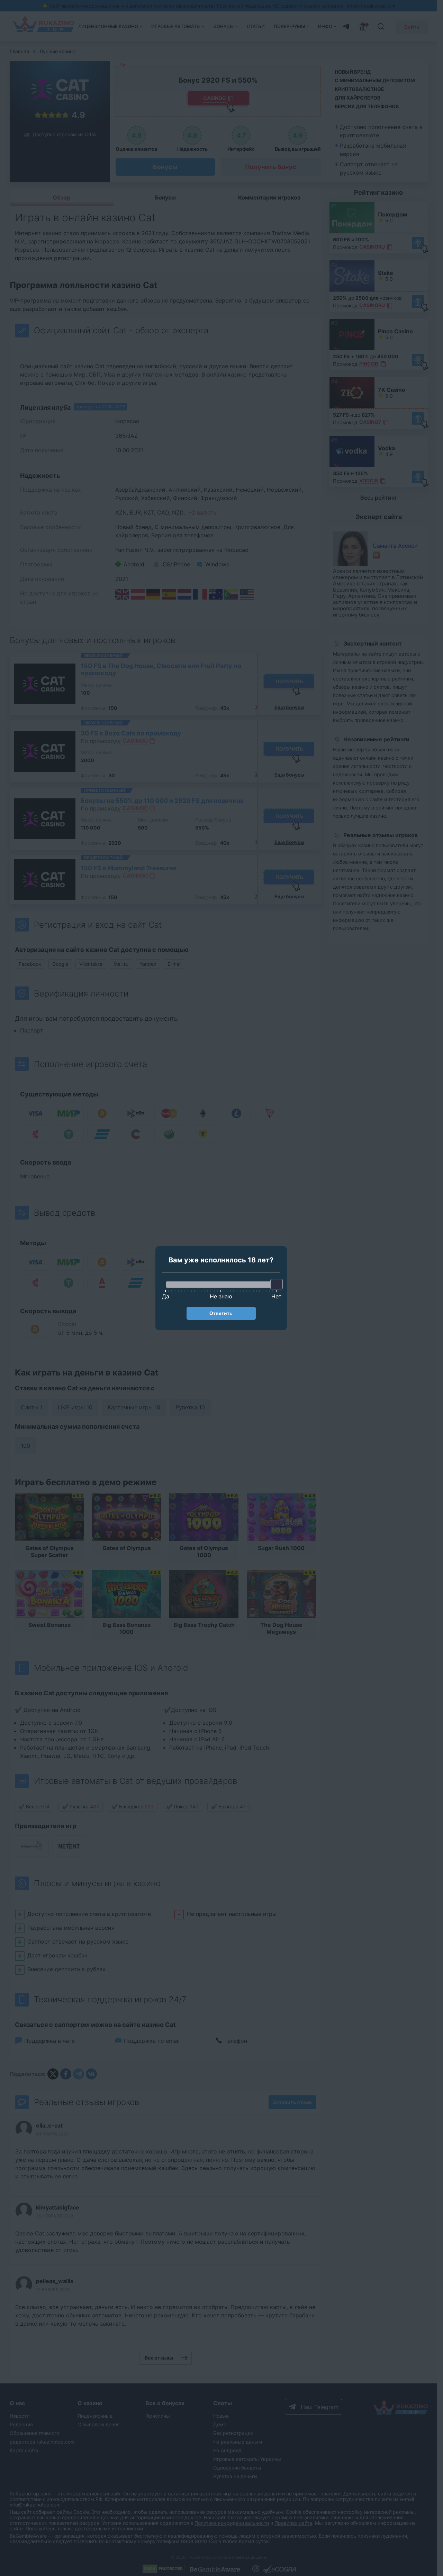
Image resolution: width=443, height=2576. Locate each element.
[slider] (277, 1284)
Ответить (221, 1313)
